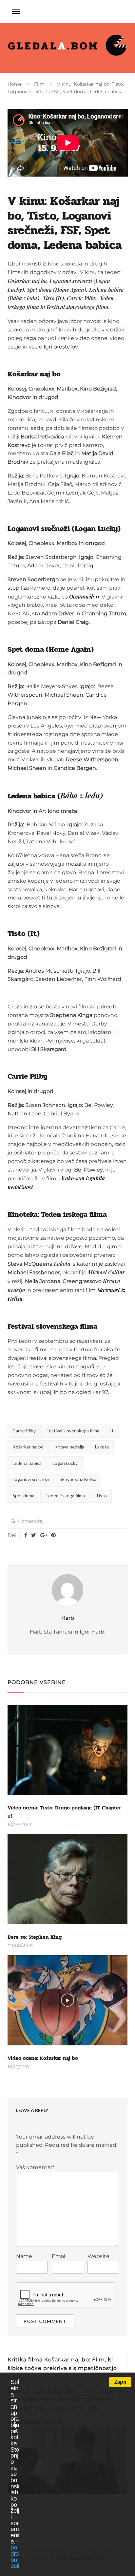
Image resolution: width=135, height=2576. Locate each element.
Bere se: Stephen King (35, 1937)
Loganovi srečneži (31, 1479)
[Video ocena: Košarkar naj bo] (68, 2000)
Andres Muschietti (49, 971)
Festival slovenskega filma (73, 1431)
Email (59, 2256)
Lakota (102, 1447)
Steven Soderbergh (51, 557)
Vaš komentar (35, 2167)
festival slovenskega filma (63, 1358)
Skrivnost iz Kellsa (78, 1479)
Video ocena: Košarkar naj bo (43, 2058)
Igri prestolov (61, 347)
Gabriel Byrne (61, 1114)
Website (98, 2256)
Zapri (120, 2382)
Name (24, 2256)
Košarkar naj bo (28, 1447)
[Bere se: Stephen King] (68, 1879)
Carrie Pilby (24, 1431)
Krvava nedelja (69, 1447)
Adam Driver (44, 566)
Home (15, 84)
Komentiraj (31, 1521)
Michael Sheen (64, 695)
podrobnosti (15, 2556)
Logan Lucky (65, 1463)
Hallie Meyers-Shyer (51, 686)
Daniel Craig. (78, 566)
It (112, 1431)
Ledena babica (27, 1463)
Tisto (101, 1496)
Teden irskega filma (65, 1496)
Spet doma (23, 1496)
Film (39, 84)
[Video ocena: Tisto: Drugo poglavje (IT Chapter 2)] (68, 1750)
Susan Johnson (45, 1105)
